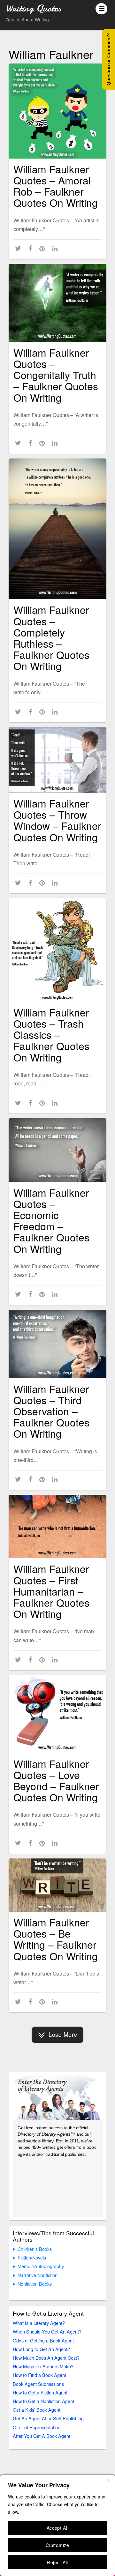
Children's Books (35, 2249)
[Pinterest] (43, 248)
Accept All (58, 2528)
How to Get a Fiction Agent (40, 2392)
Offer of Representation (37, 2427)
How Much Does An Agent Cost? (46, 2358)
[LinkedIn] (56, 248)
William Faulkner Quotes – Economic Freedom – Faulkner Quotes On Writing (51, 1220)
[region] (57, 2525)
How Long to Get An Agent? (41, 2349)
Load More (63, 2034)
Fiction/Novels (32, 2257)
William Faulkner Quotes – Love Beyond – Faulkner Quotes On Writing (56, 1780)
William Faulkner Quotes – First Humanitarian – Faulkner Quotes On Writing (51, 1591)
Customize (57, 2545)
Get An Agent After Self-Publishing (48, 2418)
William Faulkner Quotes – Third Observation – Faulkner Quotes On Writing (51, 1411)
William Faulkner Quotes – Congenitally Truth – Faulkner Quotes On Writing (56, 375)
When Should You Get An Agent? (47, 2331)
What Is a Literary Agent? (39, 2323)
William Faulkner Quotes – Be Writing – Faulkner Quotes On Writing (56, 1939)
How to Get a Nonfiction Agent (43, 2401)
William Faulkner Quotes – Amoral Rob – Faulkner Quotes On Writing (56, 186)
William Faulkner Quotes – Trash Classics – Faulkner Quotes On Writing (51, 1035)
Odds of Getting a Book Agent (43, 2340)
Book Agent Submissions (38, 2384)
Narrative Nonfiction (38, 2275)
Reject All (57, 2562)
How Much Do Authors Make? (43, 2366)
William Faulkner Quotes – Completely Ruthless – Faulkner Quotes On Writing (51, 637)
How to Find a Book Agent (39, 2375)
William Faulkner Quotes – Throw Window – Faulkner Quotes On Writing (57, 820)
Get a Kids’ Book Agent (37, 2410)
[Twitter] (19, 248)
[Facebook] (31, 248)
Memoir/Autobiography (41, 2266)
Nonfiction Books (35, 2284)
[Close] (108, 2480)
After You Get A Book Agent (42, 2436)
